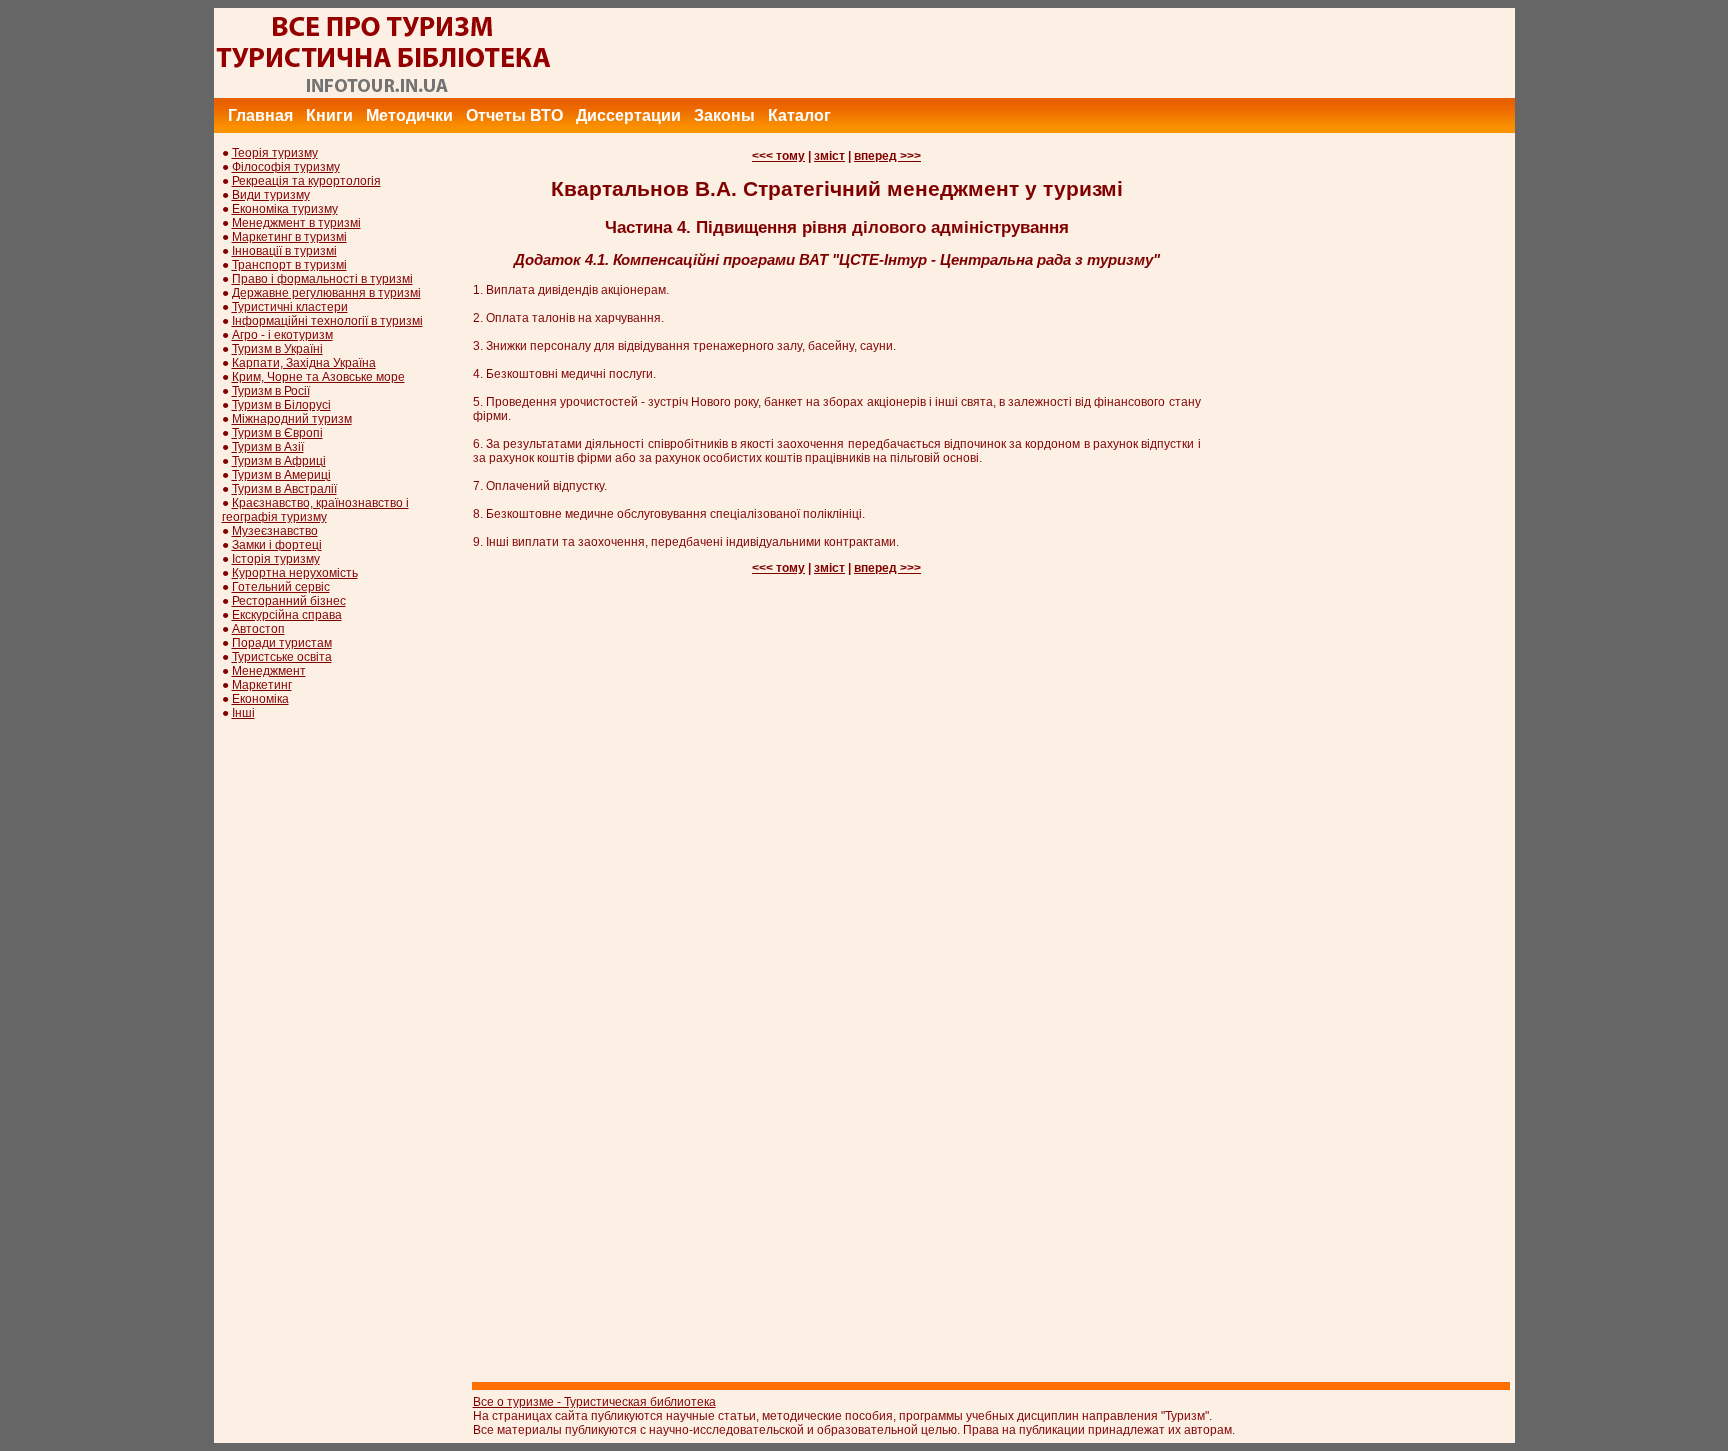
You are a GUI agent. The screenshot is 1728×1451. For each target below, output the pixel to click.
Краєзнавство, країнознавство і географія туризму (315, 510)
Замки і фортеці (277, 545)
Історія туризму (276, 559)
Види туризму (271, 195)
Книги (329, 115)
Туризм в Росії (271, 391)
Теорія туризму (275, 153)
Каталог (799, 115)
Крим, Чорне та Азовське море (318, 377)
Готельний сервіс (281, 587)
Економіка (260, 699)
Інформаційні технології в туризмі (327, 321)
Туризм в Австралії (284, 489)
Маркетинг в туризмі (289, 237)
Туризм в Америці (281, 475)
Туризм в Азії (268, 447)
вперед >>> (887, 156)
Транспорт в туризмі (289, 265)
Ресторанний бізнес (289, 601)
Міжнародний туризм (292, 419)
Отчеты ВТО (514, 115)
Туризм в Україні (277, 349)
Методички (409, 115)
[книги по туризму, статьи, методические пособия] (384, 94)
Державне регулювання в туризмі (326, 293)
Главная (260, 115)
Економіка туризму (285, 209)
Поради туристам (282, 643)
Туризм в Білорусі (281, 405)
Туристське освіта (282, 657)
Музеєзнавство (275, 531)
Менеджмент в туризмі (296, 223)
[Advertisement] (1151, 53)
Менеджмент (269, 671)
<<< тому (778, 156)
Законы (724, 115)
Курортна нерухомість (295, 573)
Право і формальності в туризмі (322, 279)
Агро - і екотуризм (282, 335)
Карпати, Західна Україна (304, 363)
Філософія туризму (286, 167)
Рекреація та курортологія (306, 181)
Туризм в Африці (279, 461)
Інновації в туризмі (284, 251)
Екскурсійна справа (287, 615)
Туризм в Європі (277, 433)
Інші (243, 713)
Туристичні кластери (290, 307)
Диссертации (628, 115)
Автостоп (258, 629)
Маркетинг (262, 685)
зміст (829, 156)
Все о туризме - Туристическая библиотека (594, 1402)
